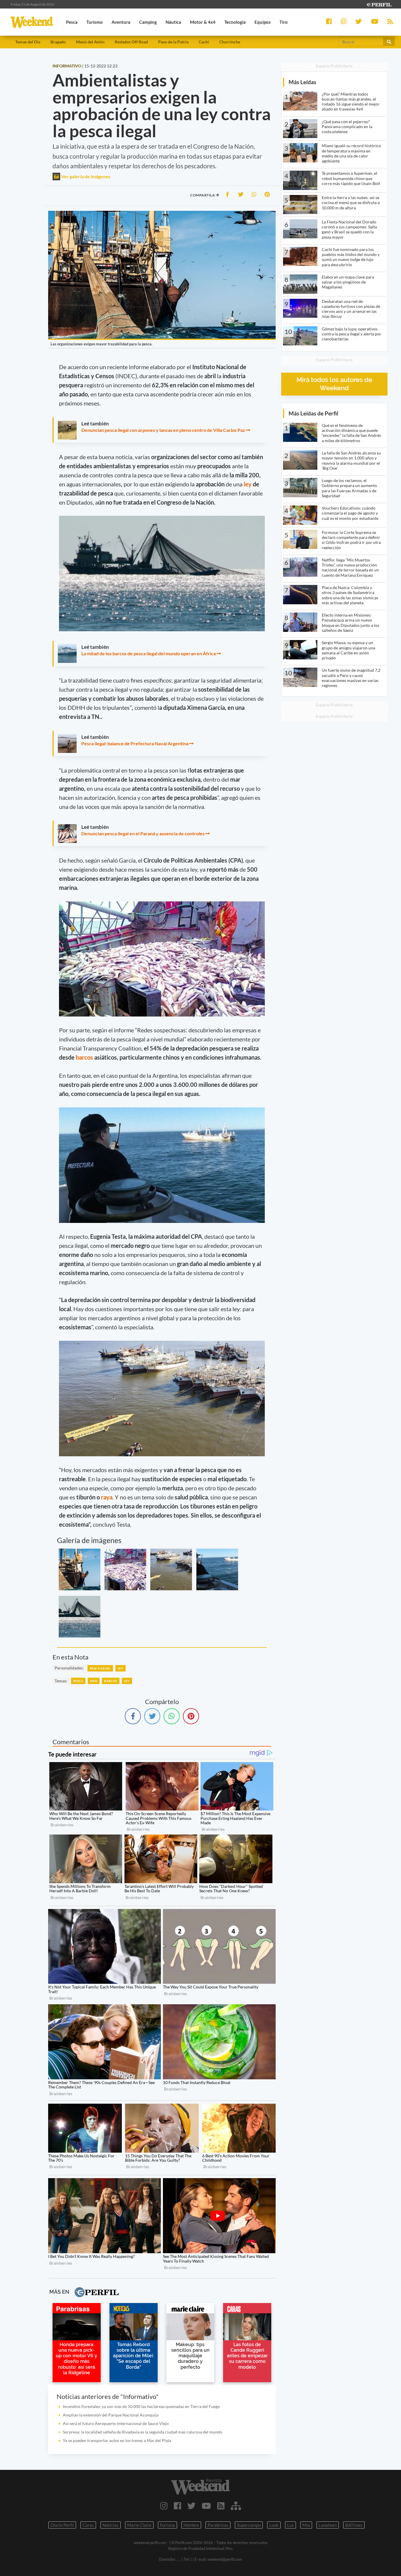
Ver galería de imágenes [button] (85, 176)
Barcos (111, 1681)
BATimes (354, 2525)
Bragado (58, 42)
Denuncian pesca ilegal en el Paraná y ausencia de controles (143, 833)
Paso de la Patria (173, 42)
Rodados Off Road (131, 42)
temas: (61, 1681)
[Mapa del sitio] (236, 2506)
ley (248, 484)
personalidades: (69, 1668)
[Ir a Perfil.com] (379, 4)
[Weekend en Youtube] (206, 2506)
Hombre (191, 2525)
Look (274, 2525)
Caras (88, 2525)
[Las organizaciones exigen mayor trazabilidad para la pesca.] (80, 1569)
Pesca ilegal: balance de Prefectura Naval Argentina (135, 743)
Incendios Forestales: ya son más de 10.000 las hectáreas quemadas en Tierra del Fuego (141, 2406)
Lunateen (328, 2525)
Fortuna (167, 2525)
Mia (306, 2525)
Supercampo (249, 2525)
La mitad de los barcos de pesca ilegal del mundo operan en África (149, 653)
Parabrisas (218, 2525)
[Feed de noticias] (221, 2506)
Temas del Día (28, 42)
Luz (290, 2525)
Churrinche (230, 42)
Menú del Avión (90, 42)
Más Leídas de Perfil (313, 413)
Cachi (204, 42)
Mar (94, 1681)
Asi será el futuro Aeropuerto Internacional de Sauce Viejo (116, 2423)
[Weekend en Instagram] (164, 2506)
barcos (85, 1057)
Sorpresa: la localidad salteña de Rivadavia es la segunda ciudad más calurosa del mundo (143, 2432)
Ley (121, 1668)
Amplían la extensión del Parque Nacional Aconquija (111, 2415)
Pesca (78, 1681)
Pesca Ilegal (100, 1668)
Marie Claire (139, 2525)
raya (107, 1497)
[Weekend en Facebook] (177, 2506)
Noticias (111, 2525)
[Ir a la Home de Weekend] (201, 2487)
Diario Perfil (62, 2525)
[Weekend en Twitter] (191, 2506)
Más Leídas (302, 82)
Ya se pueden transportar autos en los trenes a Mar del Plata (117, 2440)
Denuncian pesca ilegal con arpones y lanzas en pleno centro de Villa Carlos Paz (163, 430)
